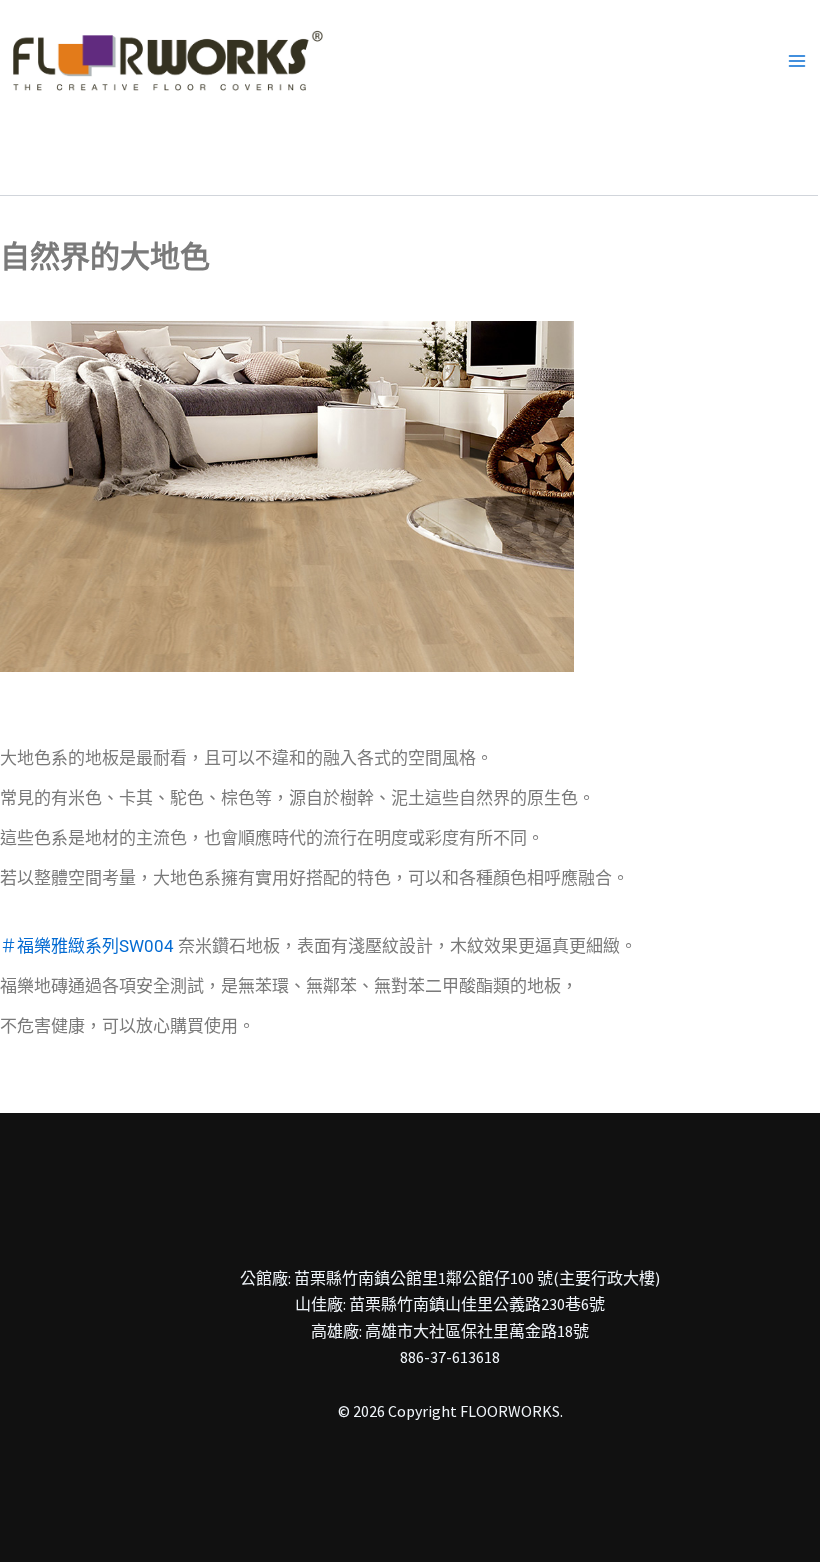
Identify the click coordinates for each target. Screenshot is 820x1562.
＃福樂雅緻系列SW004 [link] (87, 946)
